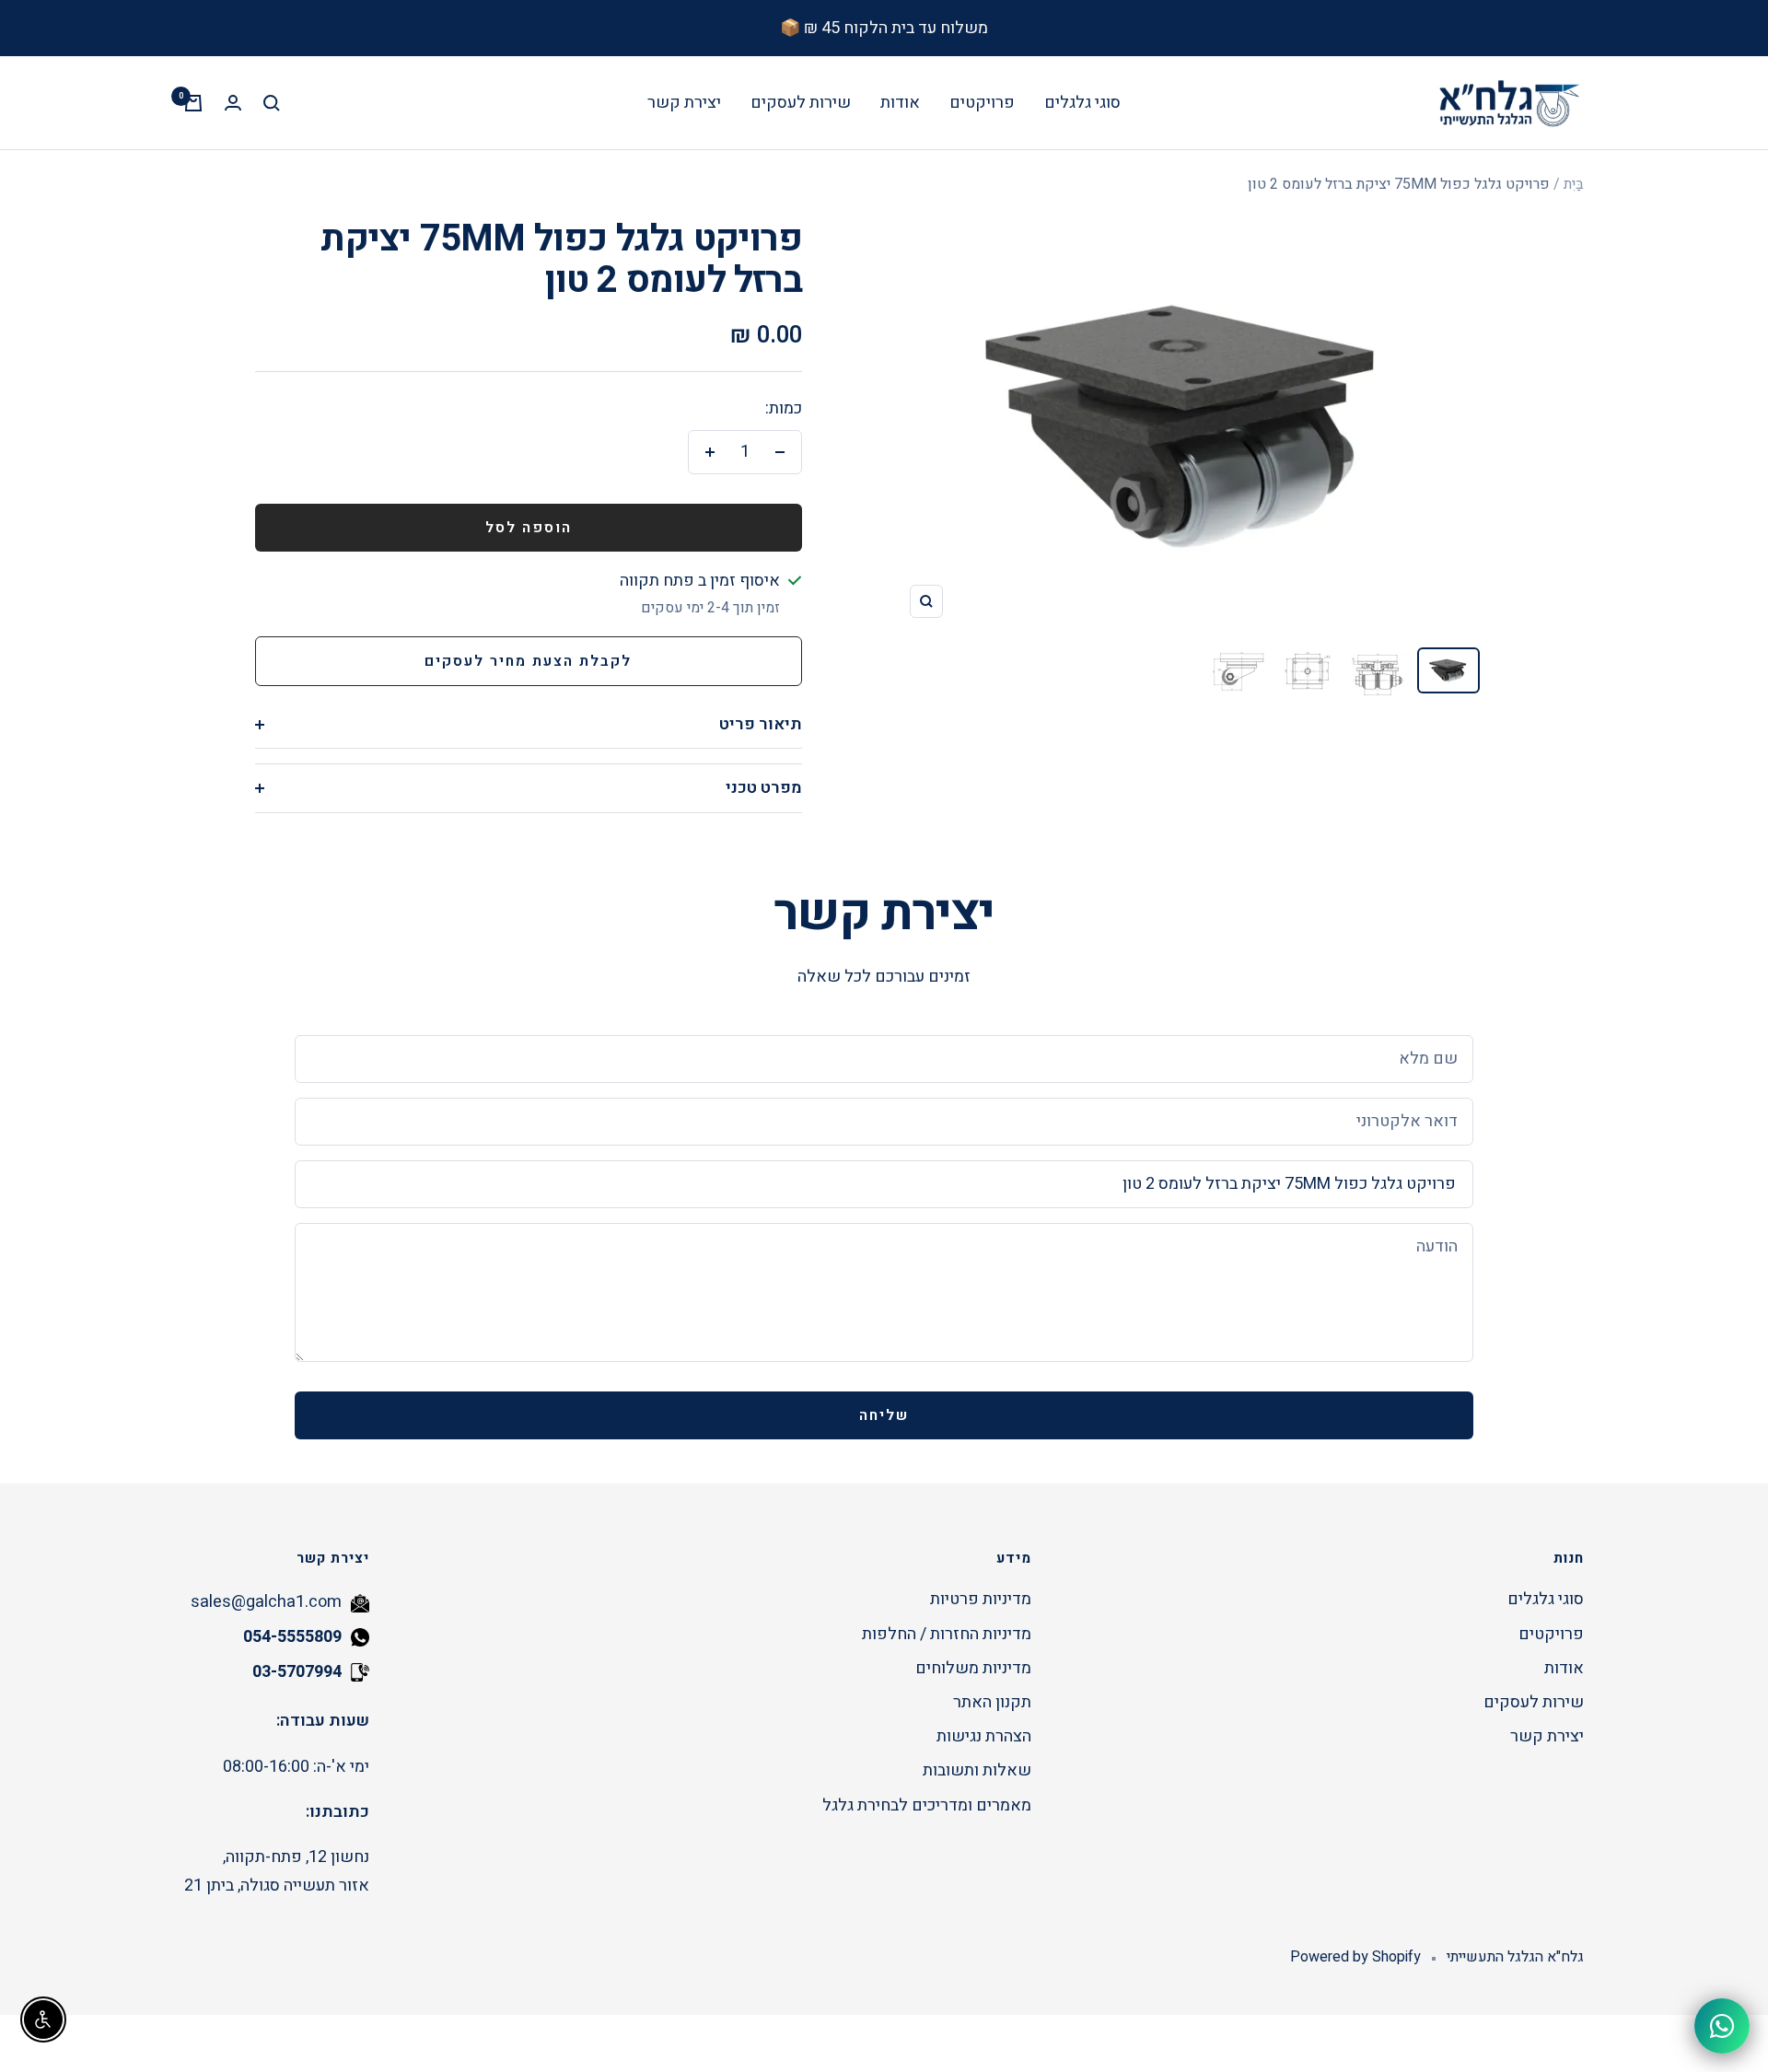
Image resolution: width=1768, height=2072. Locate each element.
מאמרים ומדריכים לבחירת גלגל (927, 1805)
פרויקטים (982, 103)
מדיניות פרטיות (981, 1599)
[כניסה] (233, 103)
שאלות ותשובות (977, 1770)
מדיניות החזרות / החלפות (947, 1634)
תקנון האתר (992, 1702)
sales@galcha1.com (266, 1602)
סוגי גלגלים (1082, 103)
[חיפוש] (272, 103)
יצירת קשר (684, 103)
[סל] (193, 103)
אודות (900, 103)
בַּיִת (1574, 184)
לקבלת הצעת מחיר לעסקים (528, 661)
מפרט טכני (764, 788)
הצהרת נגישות (984, 1736)
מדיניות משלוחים (973, 1668)
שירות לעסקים (801, 103)
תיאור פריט (761, 724)
